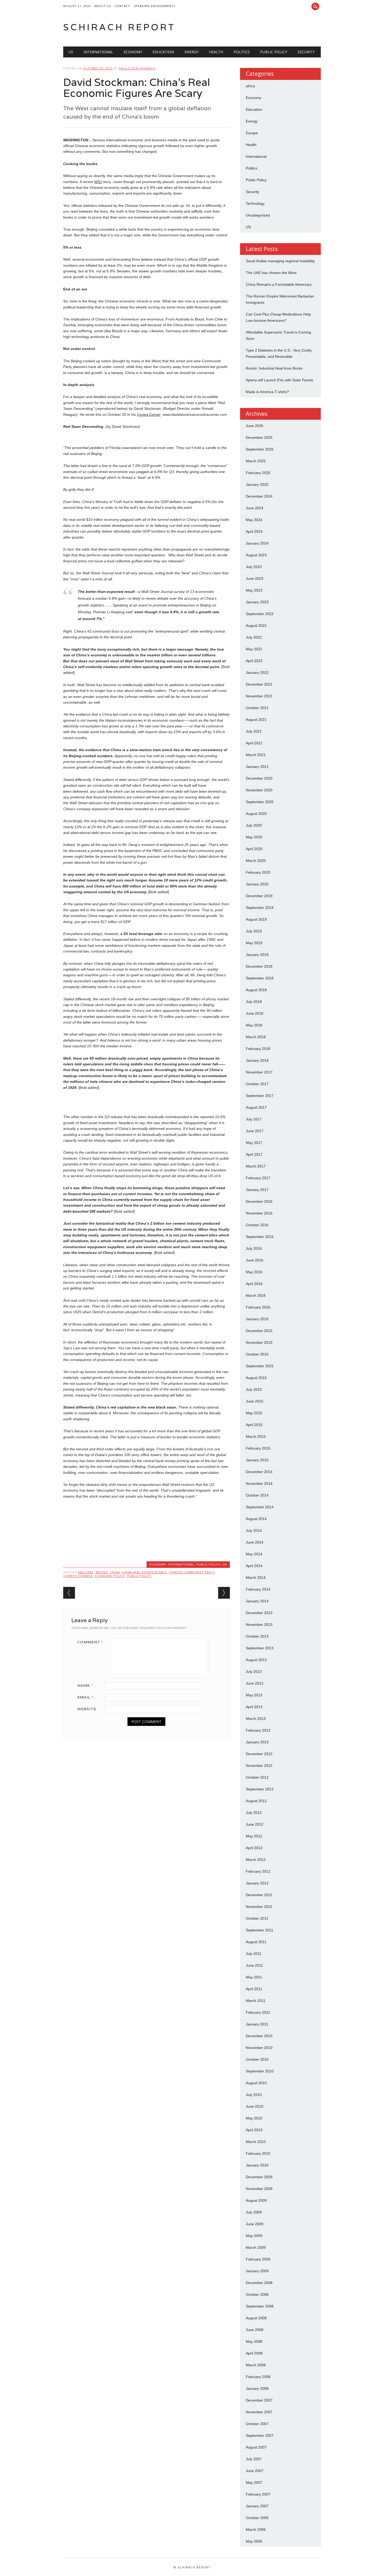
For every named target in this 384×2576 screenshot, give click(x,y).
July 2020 (254, 825)
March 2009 (256, 2247)
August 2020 (256, 814)
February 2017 (258, 1178)
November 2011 (259, 1907)
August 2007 (256, 2447)
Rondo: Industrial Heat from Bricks (274, 368)
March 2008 (256, 2365)
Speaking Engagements (155, 6)
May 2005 (254, 2541)
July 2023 (254, 567)
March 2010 (256, 2142)
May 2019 (254, 943)
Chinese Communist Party (192, 1572)
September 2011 (260, 1930)
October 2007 (257, 2424)
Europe (252, 133)
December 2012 (259, 1754)
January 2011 (257, 2024)
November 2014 (259, 1483)
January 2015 (257, 1460)
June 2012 (255, 1824)
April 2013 (254, 1707)
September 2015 (260, 1366)
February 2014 (258, 1589)
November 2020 (259, 790)
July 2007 (254, 2459)
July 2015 (254, 1389)
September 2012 (260, 1789)
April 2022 (254, 661)
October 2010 (257, 2059)
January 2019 (257, 955)
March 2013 (256, 1719)
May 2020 (254, 837)
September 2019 (260, 908)
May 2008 (254, 2341)
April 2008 (254, 2353)
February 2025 (258, 473)
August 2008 (256, 2318)
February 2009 (258, 2259)
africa (250, 86)
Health (216, 52)
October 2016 (257, 1225)
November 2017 (259, 1072)
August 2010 (256, 2083)
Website (87, 1709)
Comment (90, 1642)
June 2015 (255, 1401)
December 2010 (259, 2036)
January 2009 (257, 2271)
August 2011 (256, 1942)
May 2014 (254, 1554)
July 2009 (254, 2212)
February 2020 (258, 872)
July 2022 (254, 637)
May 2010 (254, 2118)
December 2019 (259, 896)
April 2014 (254, 1566)
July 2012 (254, 1813)
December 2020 (259, 778)
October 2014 (257, 1495)
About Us (103, 6)
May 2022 (254, 649)
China (115, 1572)
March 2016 (256, 1295)
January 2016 (257, 1319)
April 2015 (254, 1425)
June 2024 (255, 508)
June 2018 (255, 1013)
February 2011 (258, 2012)
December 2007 (259, 2400)
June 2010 (255, 2106)
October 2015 (257, 1354)
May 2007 (254, 2482)
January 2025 (257, 484)
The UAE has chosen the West (271, 273)
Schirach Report (119, 27)
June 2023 (255, 579)
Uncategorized (258, 215)
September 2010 (260, 2071)
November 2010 (259, 2048)
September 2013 (260, 1648)
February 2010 (258, 2153)
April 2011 (254, 1989)
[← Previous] (69, 1593)
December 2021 (259, 684)
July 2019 (254, 931)
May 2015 (254, 1413)
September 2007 (260, 2435)
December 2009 (259, 2177)
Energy (191, 52)
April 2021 (254, 743)
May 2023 (254, 590)
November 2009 (259, 2189)
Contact (122, 6)
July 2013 (254, 1672)
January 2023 (257, 602)
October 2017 (257, 1084)
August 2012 (256, 1801)
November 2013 (259, 1625)
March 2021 (256, 755)
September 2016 (260, 1237)
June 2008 (255, 2330)
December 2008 (259, 2283)
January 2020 (257, 884)
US (71, 52)
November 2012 (259, 1766)
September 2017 (260, 1096)
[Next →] (224, 1593)
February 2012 (258, 1871)
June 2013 (255, 1683)
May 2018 (254, 1025)
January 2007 (257, 2506)
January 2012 (257, 1883)
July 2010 (254, 2095)
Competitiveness (78, 1576)
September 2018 (260, 978)
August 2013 (256, 1660)
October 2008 (257, 2294)
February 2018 (258, 1049)
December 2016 (259, 1201)
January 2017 (257, 1190)
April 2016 (254, 1284)
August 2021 (256, 720)
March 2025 (256, 461)
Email (85, 1697)
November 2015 (259, 1342)
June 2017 (255, 1131)
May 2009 (254, 2236)
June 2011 (254, 1965)
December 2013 (259, 1613)
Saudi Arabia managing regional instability (280, 261)
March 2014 (256, 1578)
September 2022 (260, 614)
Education (163, 52)
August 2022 (256, 626)
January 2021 (257, 767)
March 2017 (256, 1166)
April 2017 (254, 1154)
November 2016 (259, 1213)
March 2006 (256, 2530)
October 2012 (257, 1777)
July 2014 (254, 1531)
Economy (133, 52)
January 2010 (257, 2165)
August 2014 (256, 1519)
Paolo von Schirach (137, 68)
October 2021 (257, 708)
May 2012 (254, 1836)
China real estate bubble (144, 1572)
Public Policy (274, 52)
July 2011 (254, 1954)
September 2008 (260, 2306)
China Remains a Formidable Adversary (279, 284)
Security (306, 52)
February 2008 (258, 2377)
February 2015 (258, 1448)
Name (85, 1685)
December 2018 (259, 966)
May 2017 (254, 1143)
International (98, 52)
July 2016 (254, 1248)
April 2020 (254, 849)
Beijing (102, 1572)
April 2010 (254, 2130)
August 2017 (256, 1107)
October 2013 (257, 1636)
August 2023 (256, 555)
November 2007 (259, 2412)
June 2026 (255, 426)
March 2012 (256, 1860)
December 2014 (259, 1472)
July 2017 (254, 1119)
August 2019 (256, 919)
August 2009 (256, 2200)
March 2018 (256, 1037)
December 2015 (259, 1331)
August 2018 (256, 990)
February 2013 (258, 1730)
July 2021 (254, 731)
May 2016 (254, 1272)
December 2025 (259, 437)
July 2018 (254, 1002)
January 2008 (257, 2388)
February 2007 (258, 2494)
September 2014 (260, 1507)
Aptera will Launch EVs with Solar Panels (280, 380)
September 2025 (260, 449)
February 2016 (258, 1307)
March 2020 (256, 861)
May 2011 (254, 1977)
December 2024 (259, 496)
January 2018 (257, 1060)
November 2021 (259, 696)
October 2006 (257, 2518)
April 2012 (254, 1848)
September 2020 (260, 802)
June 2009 (255, 2224)
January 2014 (257, 1601)
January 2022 (257, 673)
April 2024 (254, 531)
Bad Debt (86, 1572)
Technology (255, 203)
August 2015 (256, 1378)
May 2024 (254, 520)
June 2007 (255, 2471)
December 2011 (259, 1895)
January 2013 (257, 1742)
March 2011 (256, 2001)
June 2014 (255, 1542)
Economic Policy (110, 1576)
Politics (242, 52)
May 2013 (254, 1695)
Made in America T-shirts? (267, 392)
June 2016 (255, 1260)
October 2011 (257, 1918)
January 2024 (257, 543)
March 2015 (256, 1436)
